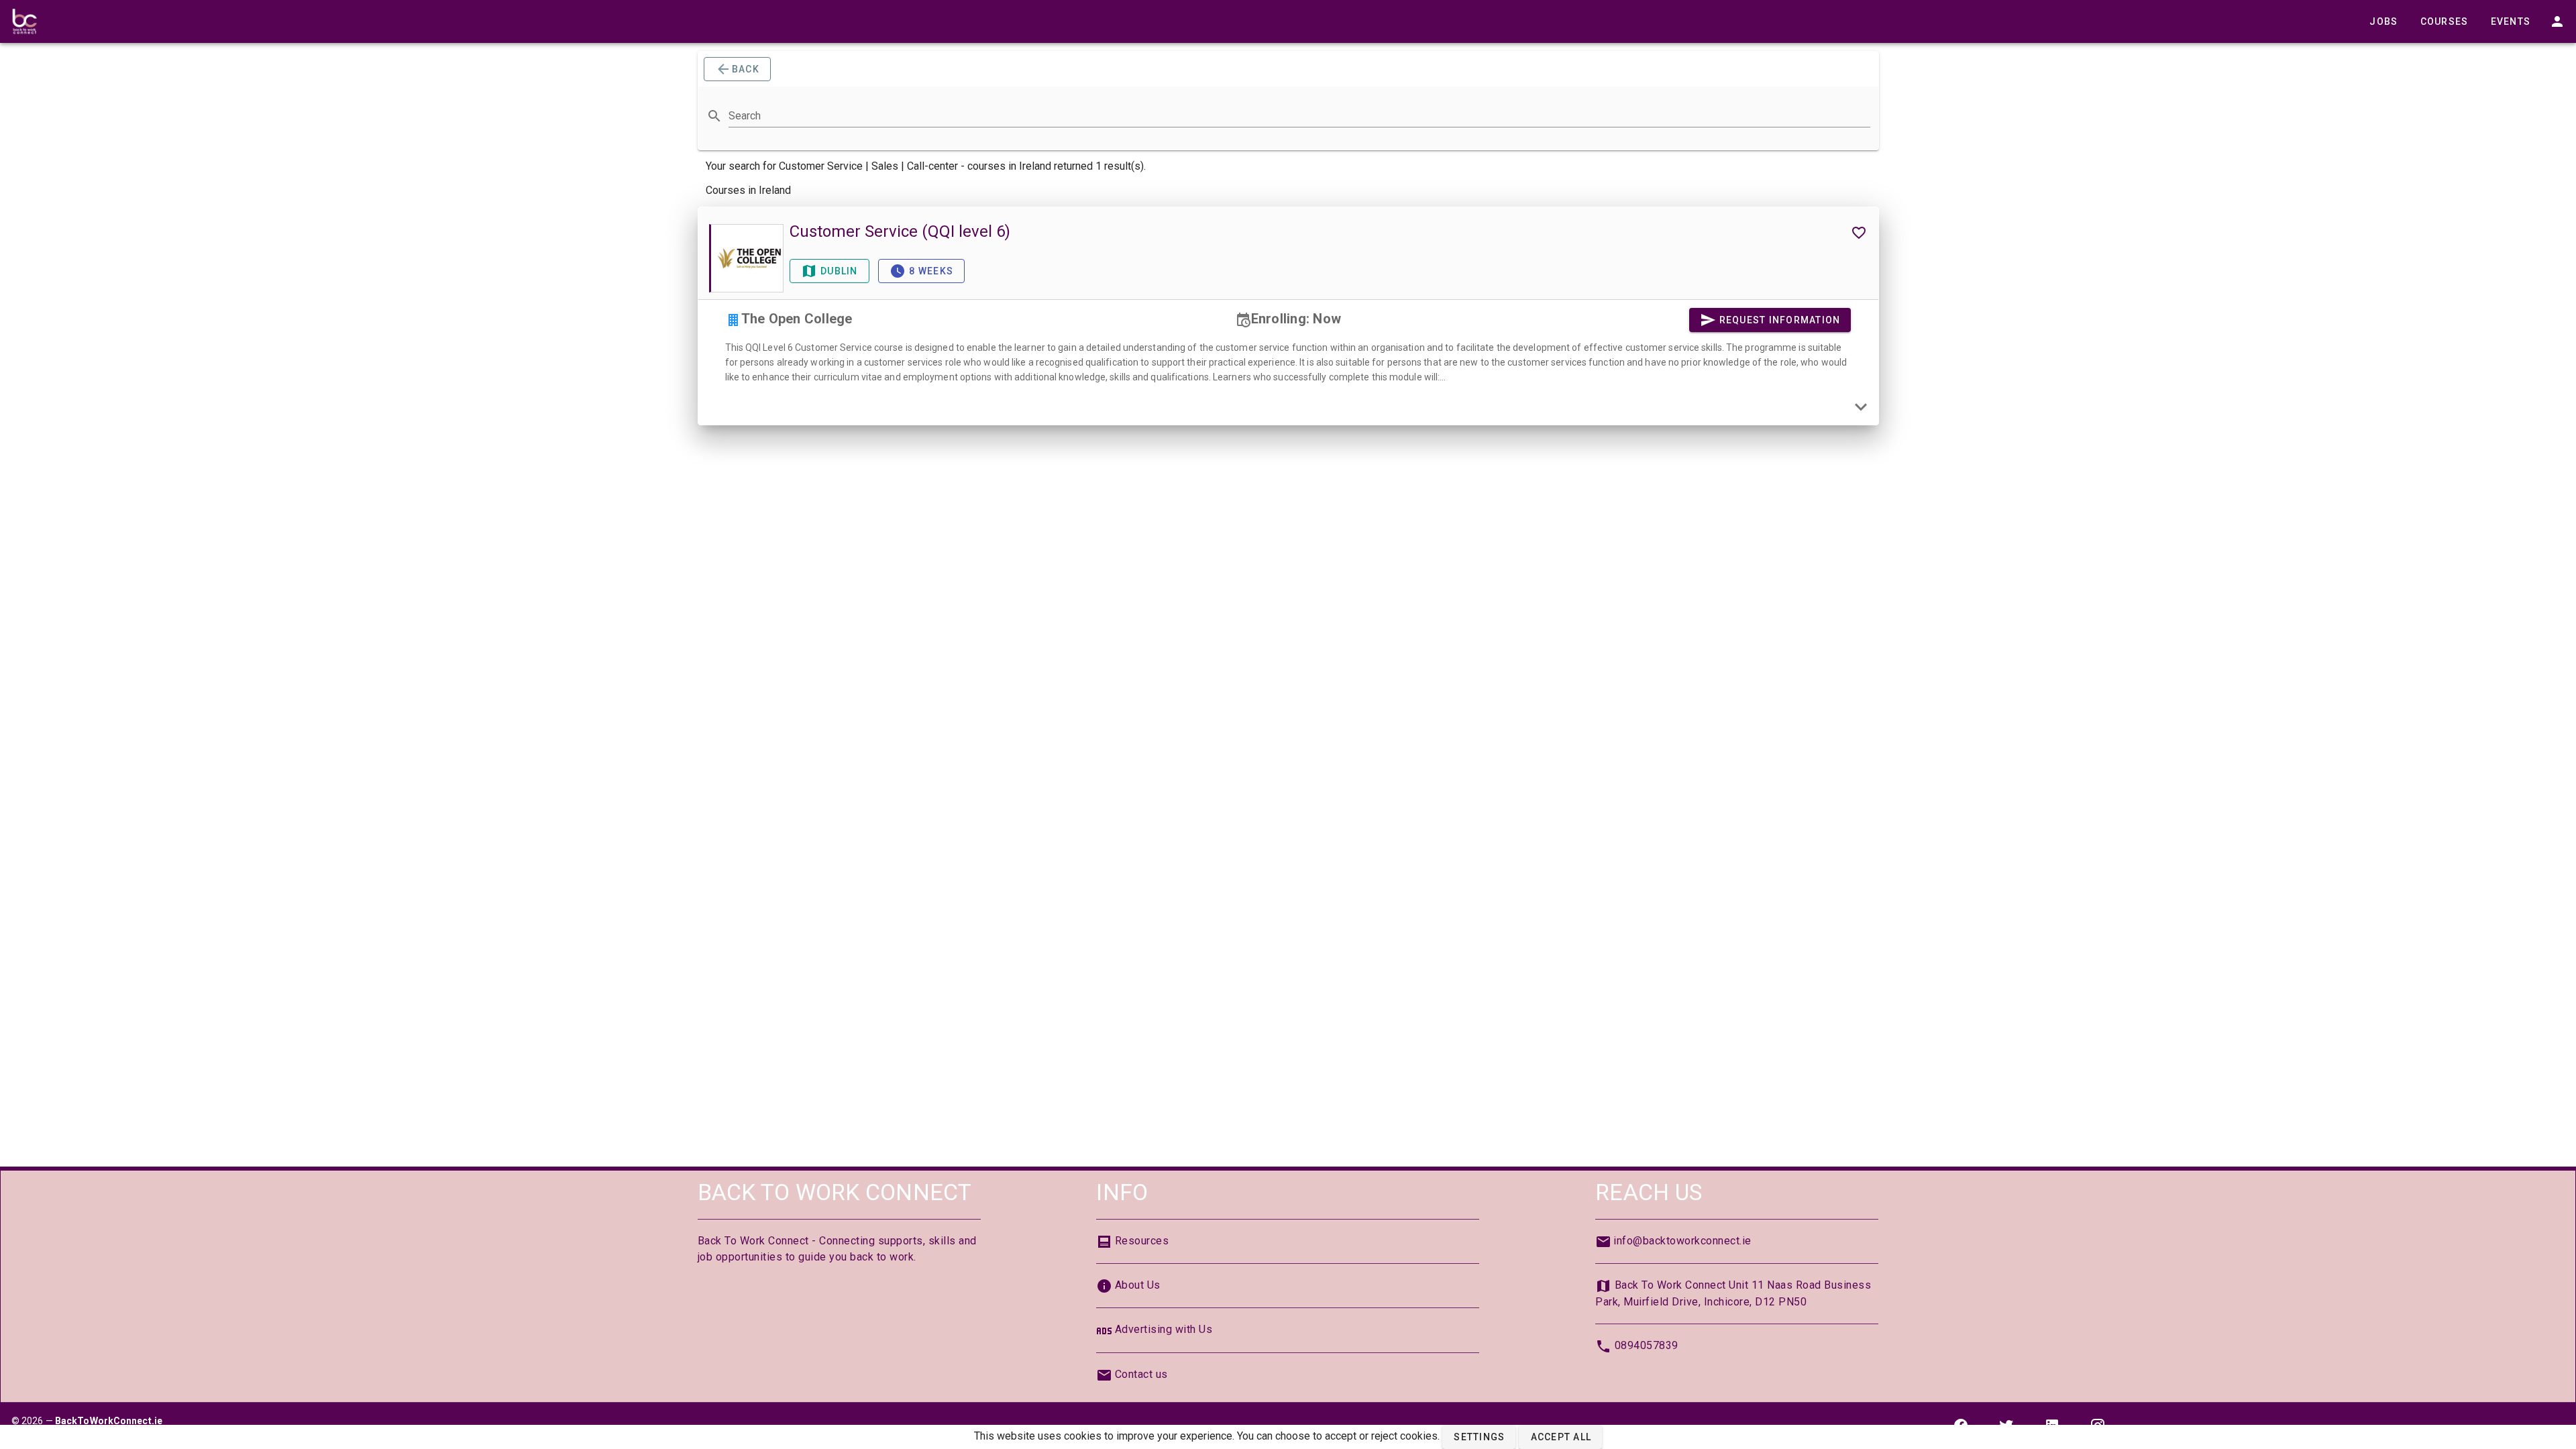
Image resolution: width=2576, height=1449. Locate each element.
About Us (1138, 1285)
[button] (1479, 1437)
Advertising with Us (1164, 1329)
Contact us (1141, 1374)
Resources (1142, 1241)
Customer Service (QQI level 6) (900, 231)
